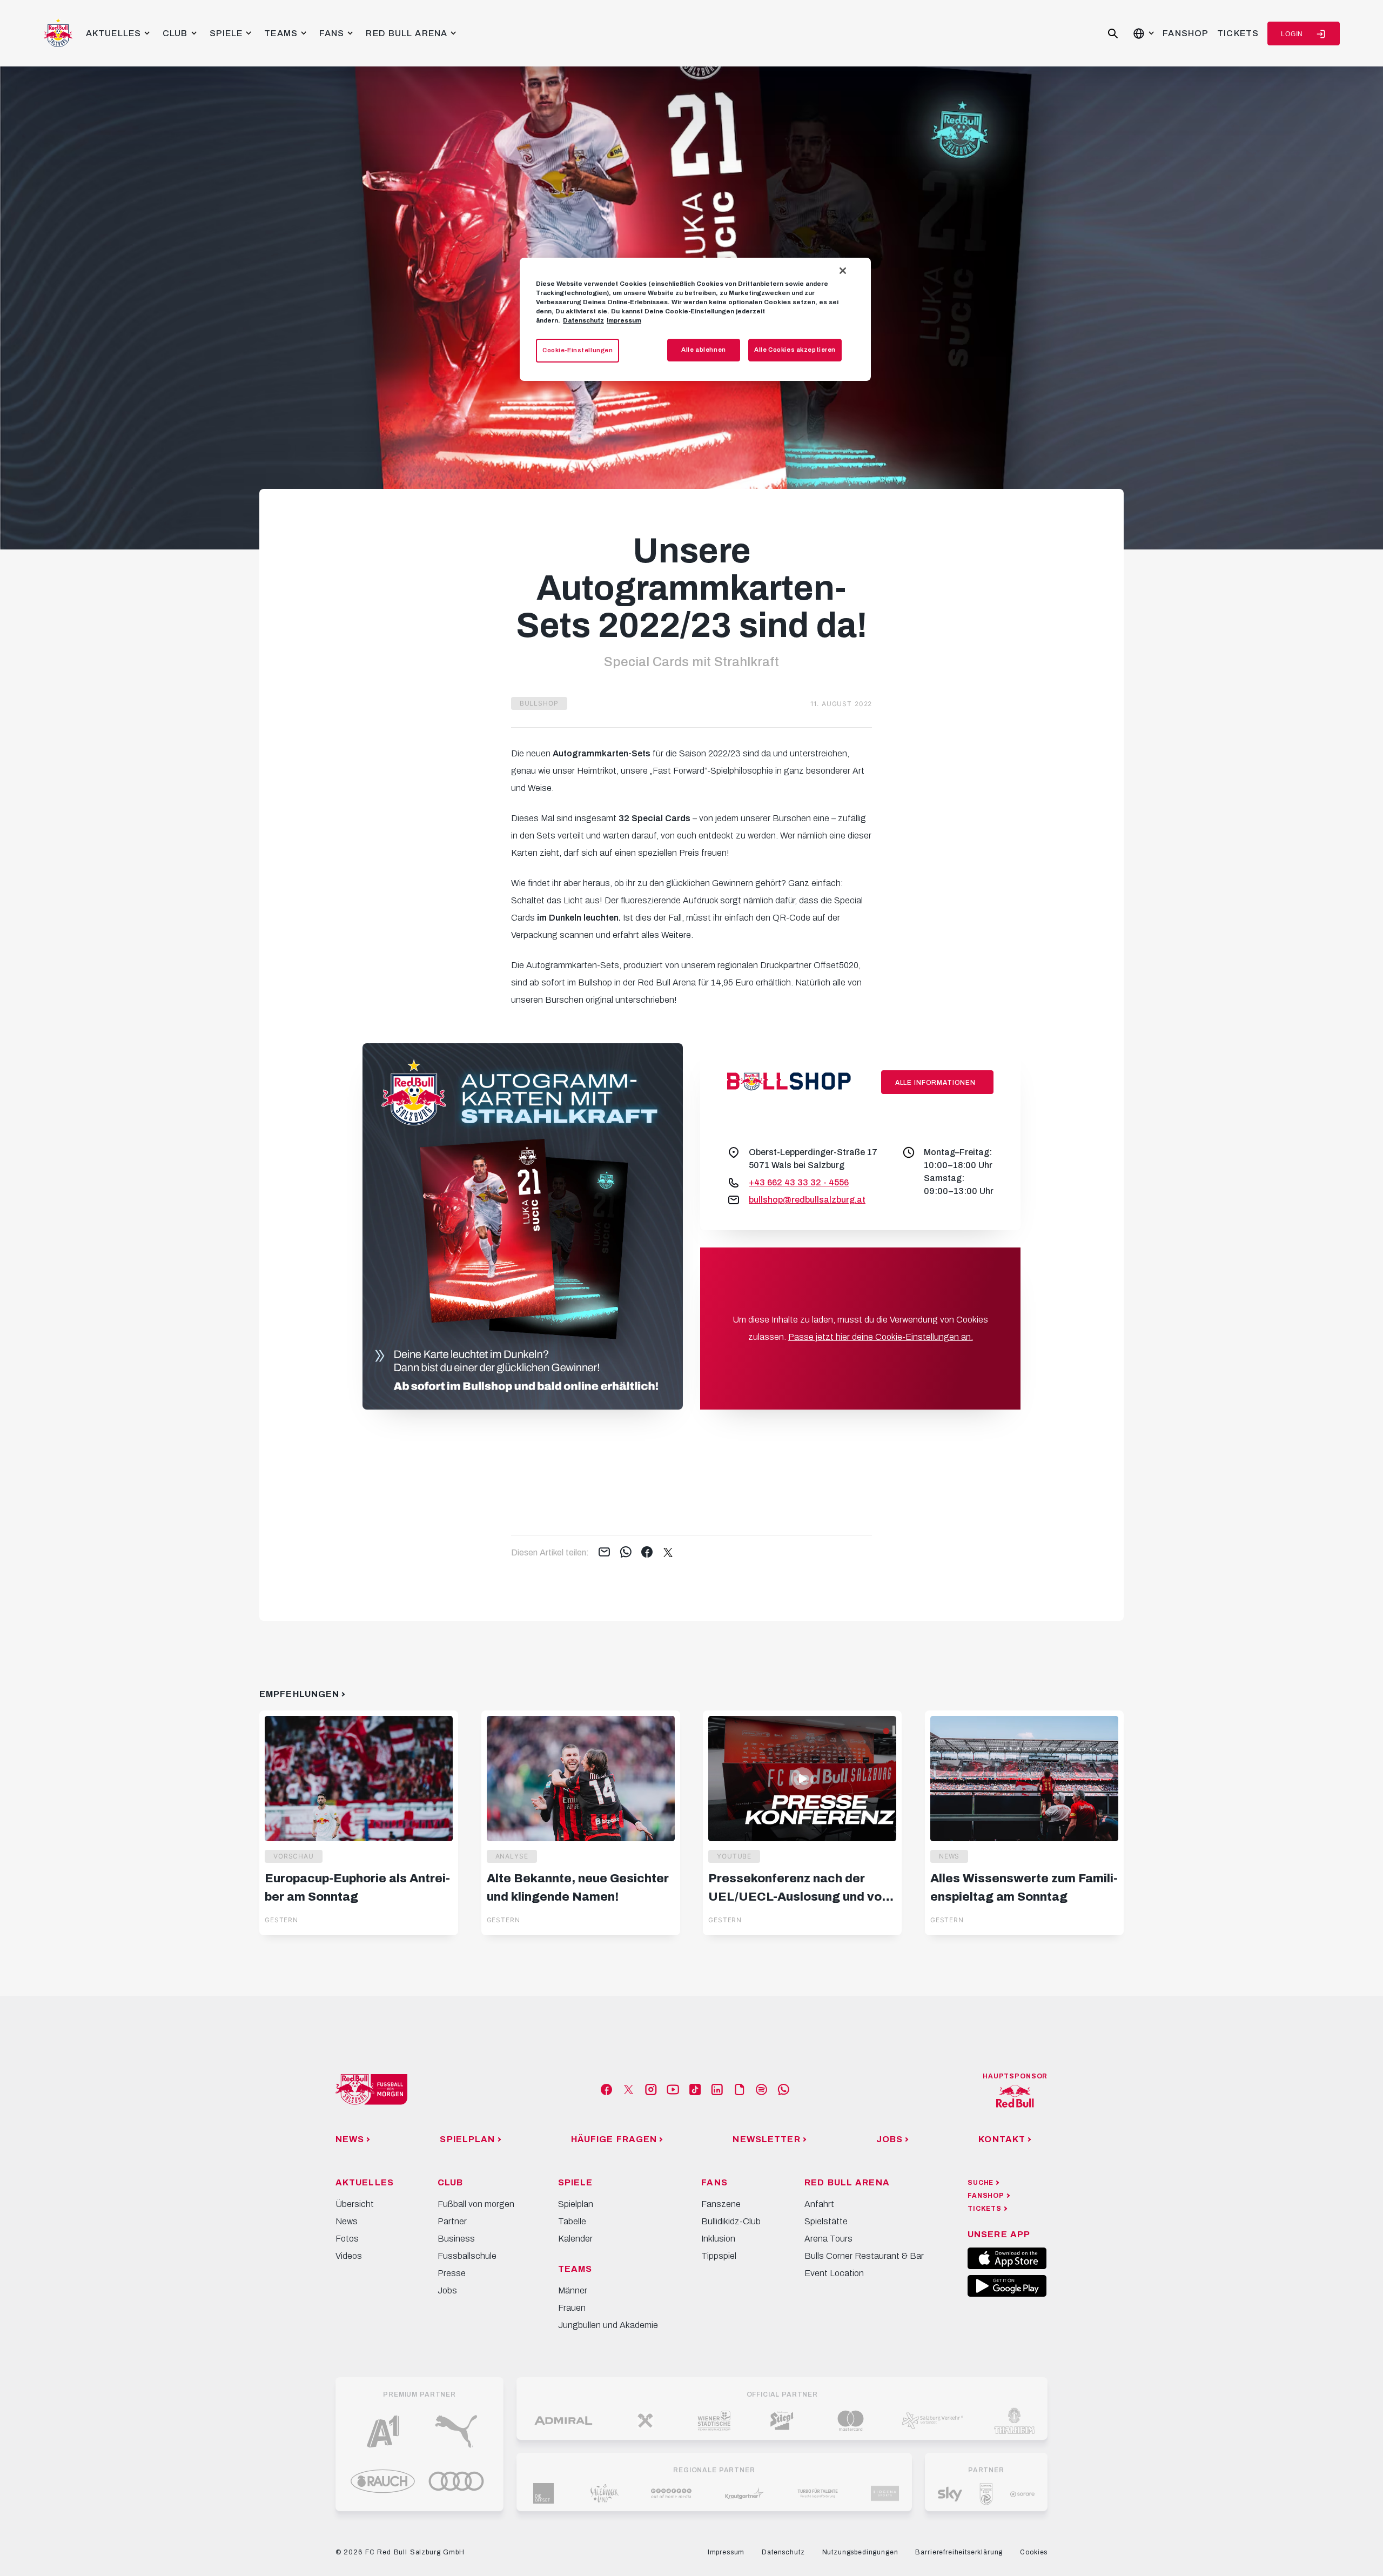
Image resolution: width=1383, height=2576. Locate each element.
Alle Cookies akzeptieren (795, 350)
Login (1292, 34)
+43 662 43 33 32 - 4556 (799, 1182)
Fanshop (1186, 33)
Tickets (1238, 33)
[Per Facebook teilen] (647, 1553)
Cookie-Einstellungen (578, 350)
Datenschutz (583, 320)
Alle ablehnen (703, 350)
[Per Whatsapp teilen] (626, 1553)
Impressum (624, 320)
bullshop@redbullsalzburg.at (807, 1200)
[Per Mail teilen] (604, 1553)
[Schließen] (843, 271)
